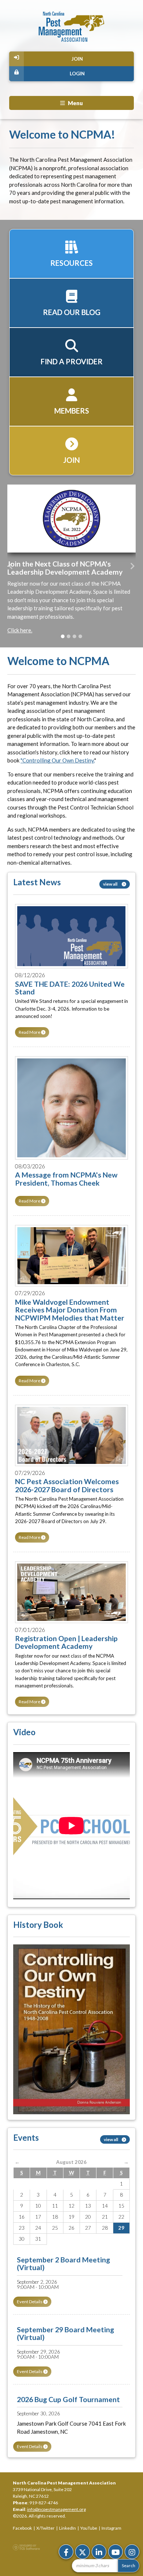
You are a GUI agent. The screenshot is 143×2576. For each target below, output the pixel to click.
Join (77, 59)
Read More (30, 1032)
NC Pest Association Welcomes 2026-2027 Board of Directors (67, 1485)
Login (77, 74)
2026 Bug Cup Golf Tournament (68, 2399)
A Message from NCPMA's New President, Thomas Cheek (66, 1179)
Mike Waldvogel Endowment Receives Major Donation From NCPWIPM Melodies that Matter (70, 1310)
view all (111, 884)
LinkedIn (67, 2528)
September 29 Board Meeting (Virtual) (65, 2333)
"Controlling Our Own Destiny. (57, 760)
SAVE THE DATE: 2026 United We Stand (70, 988)
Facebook (22, 2528)
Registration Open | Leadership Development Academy (66, 1642)
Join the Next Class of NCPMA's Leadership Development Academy (65, 568)
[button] (11, 566)
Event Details (30, 2302)
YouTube (89, 2528)
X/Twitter (45, 2528)
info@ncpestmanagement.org (56, 2509)
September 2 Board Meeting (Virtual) (63, 2264)
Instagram (111, 2528)
